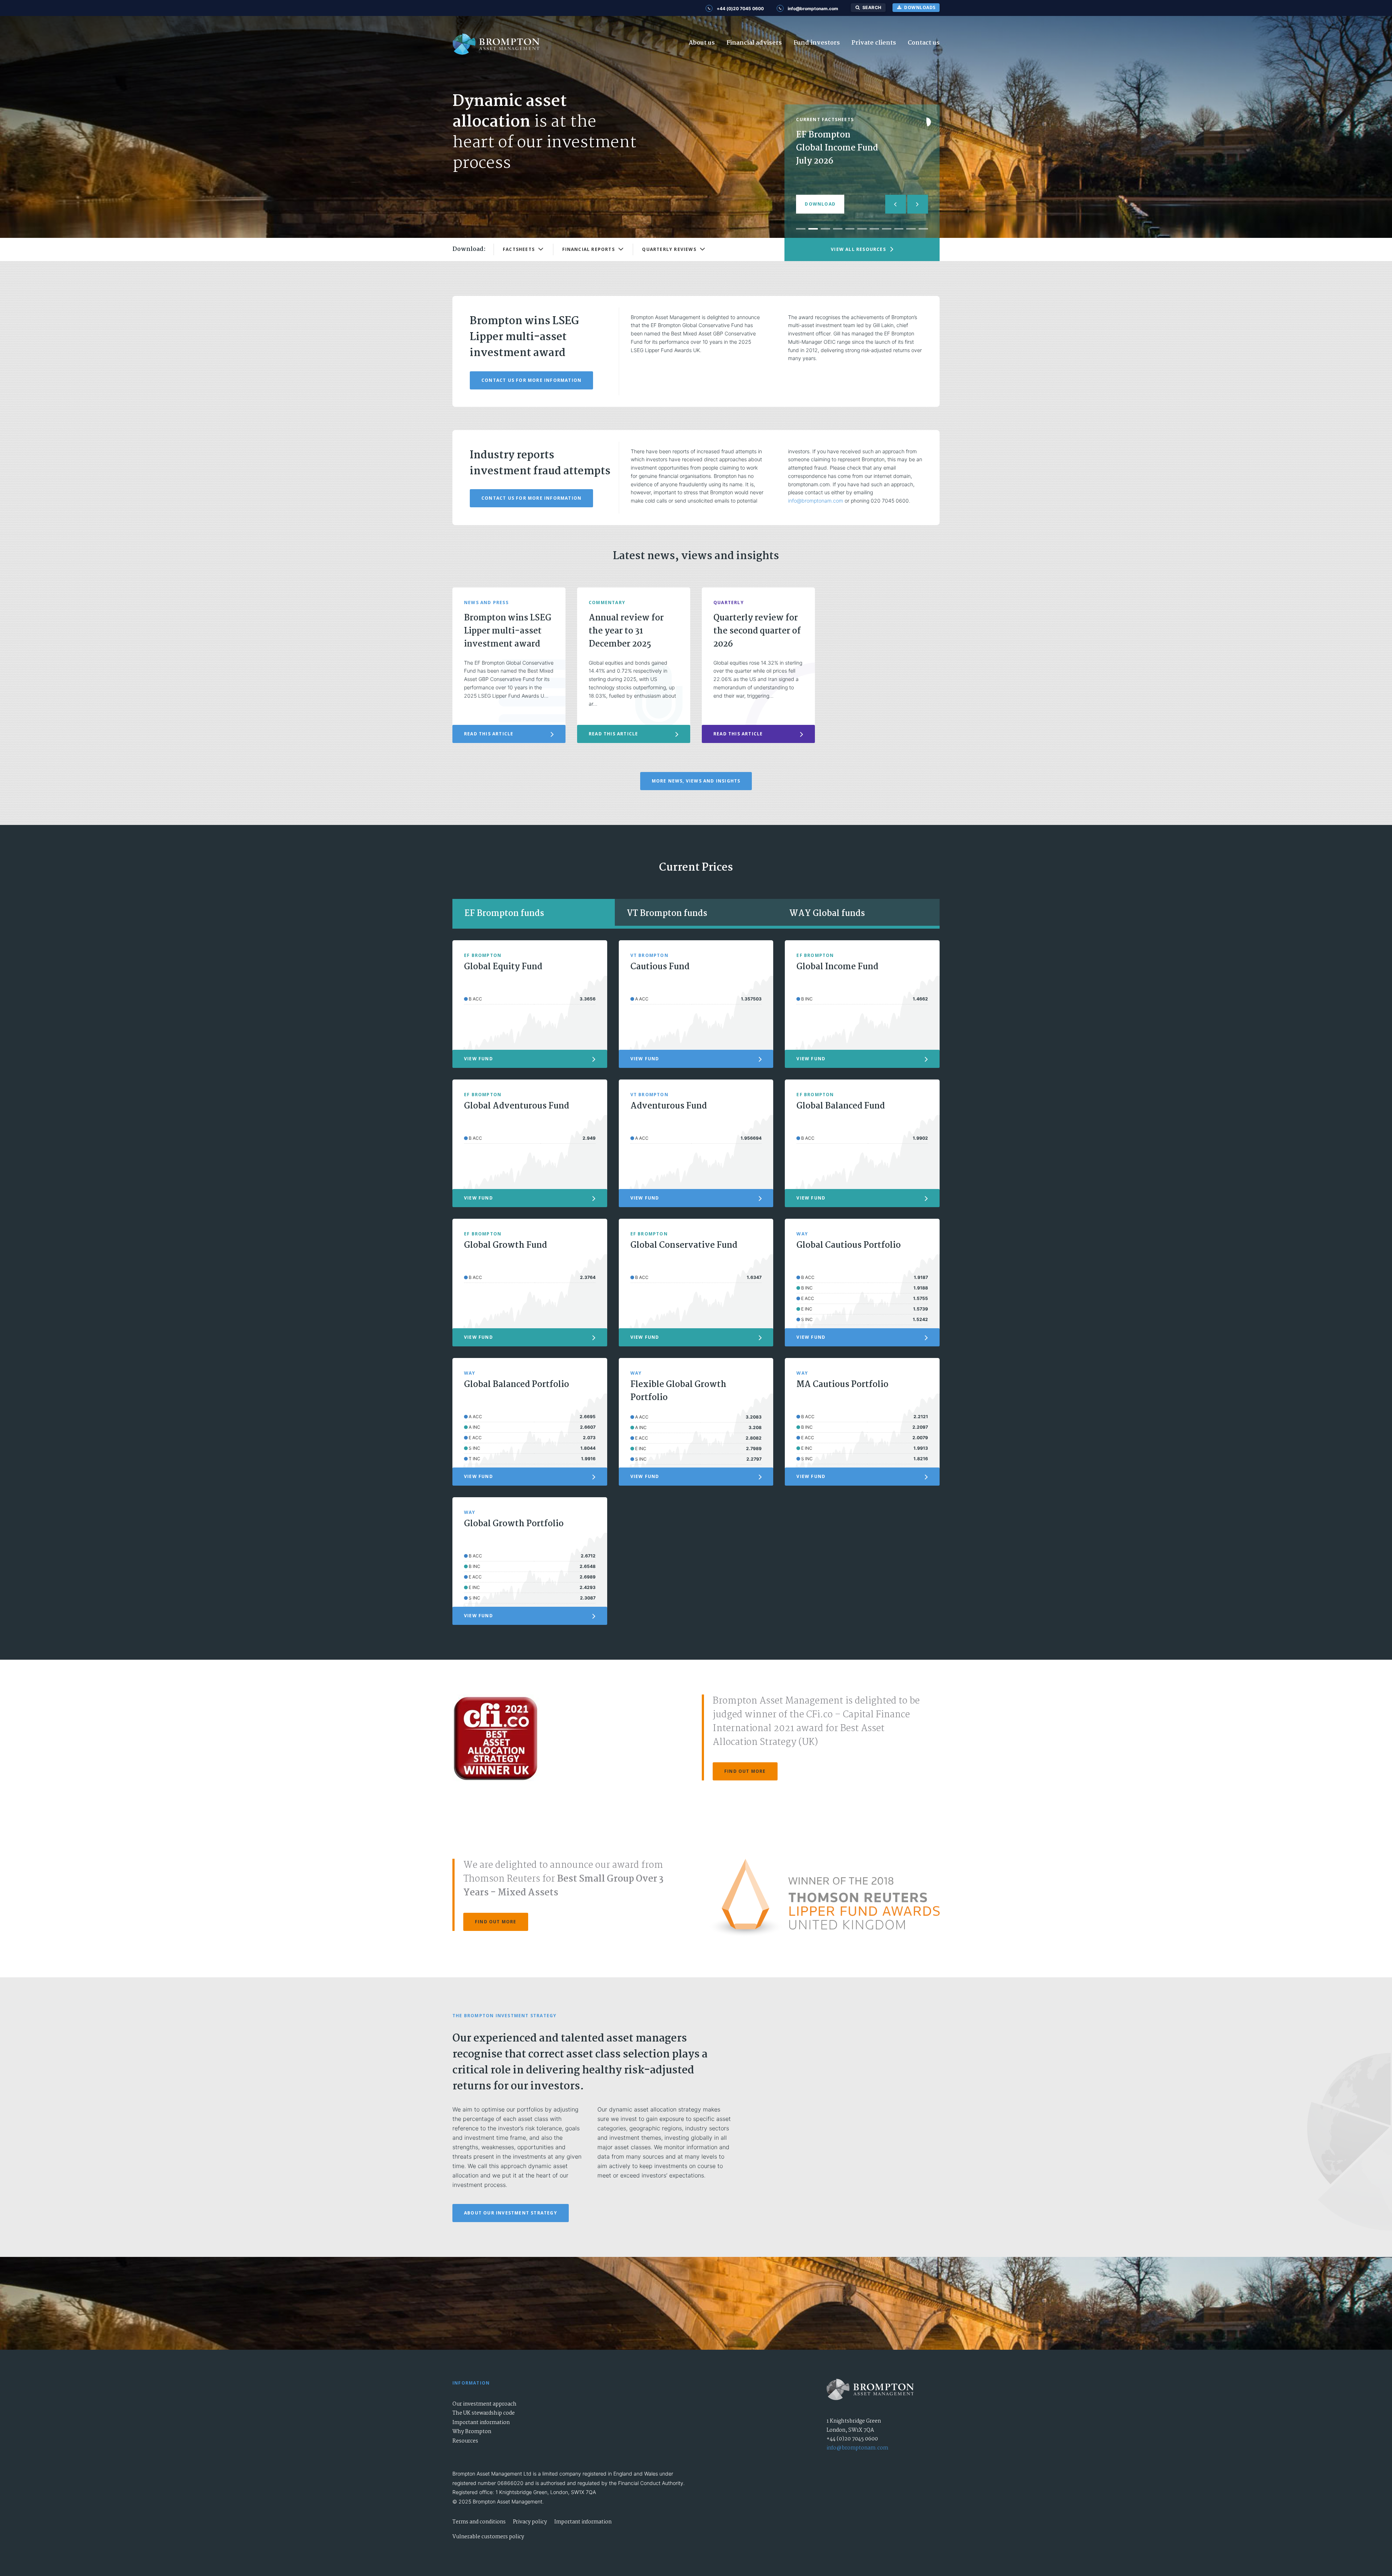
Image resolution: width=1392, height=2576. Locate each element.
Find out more (745, 1771)
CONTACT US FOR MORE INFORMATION (531, 380)
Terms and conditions (479, 2522)
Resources (465, 2441)
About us (702, 43)
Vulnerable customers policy (488, 2537)
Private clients (874, 43)
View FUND (478, 1059)
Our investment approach (484, 2404)
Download (820, 204)
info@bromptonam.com (816, 501)
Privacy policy (530, 2522)
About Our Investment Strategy (511, 2213)
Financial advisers (754, 43)
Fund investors (817, 43)
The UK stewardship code (484, 2413)
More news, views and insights (696, 781)
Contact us (924, 43)
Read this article (489, 734)
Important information (481, 2423)
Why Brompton (472, 2432)
